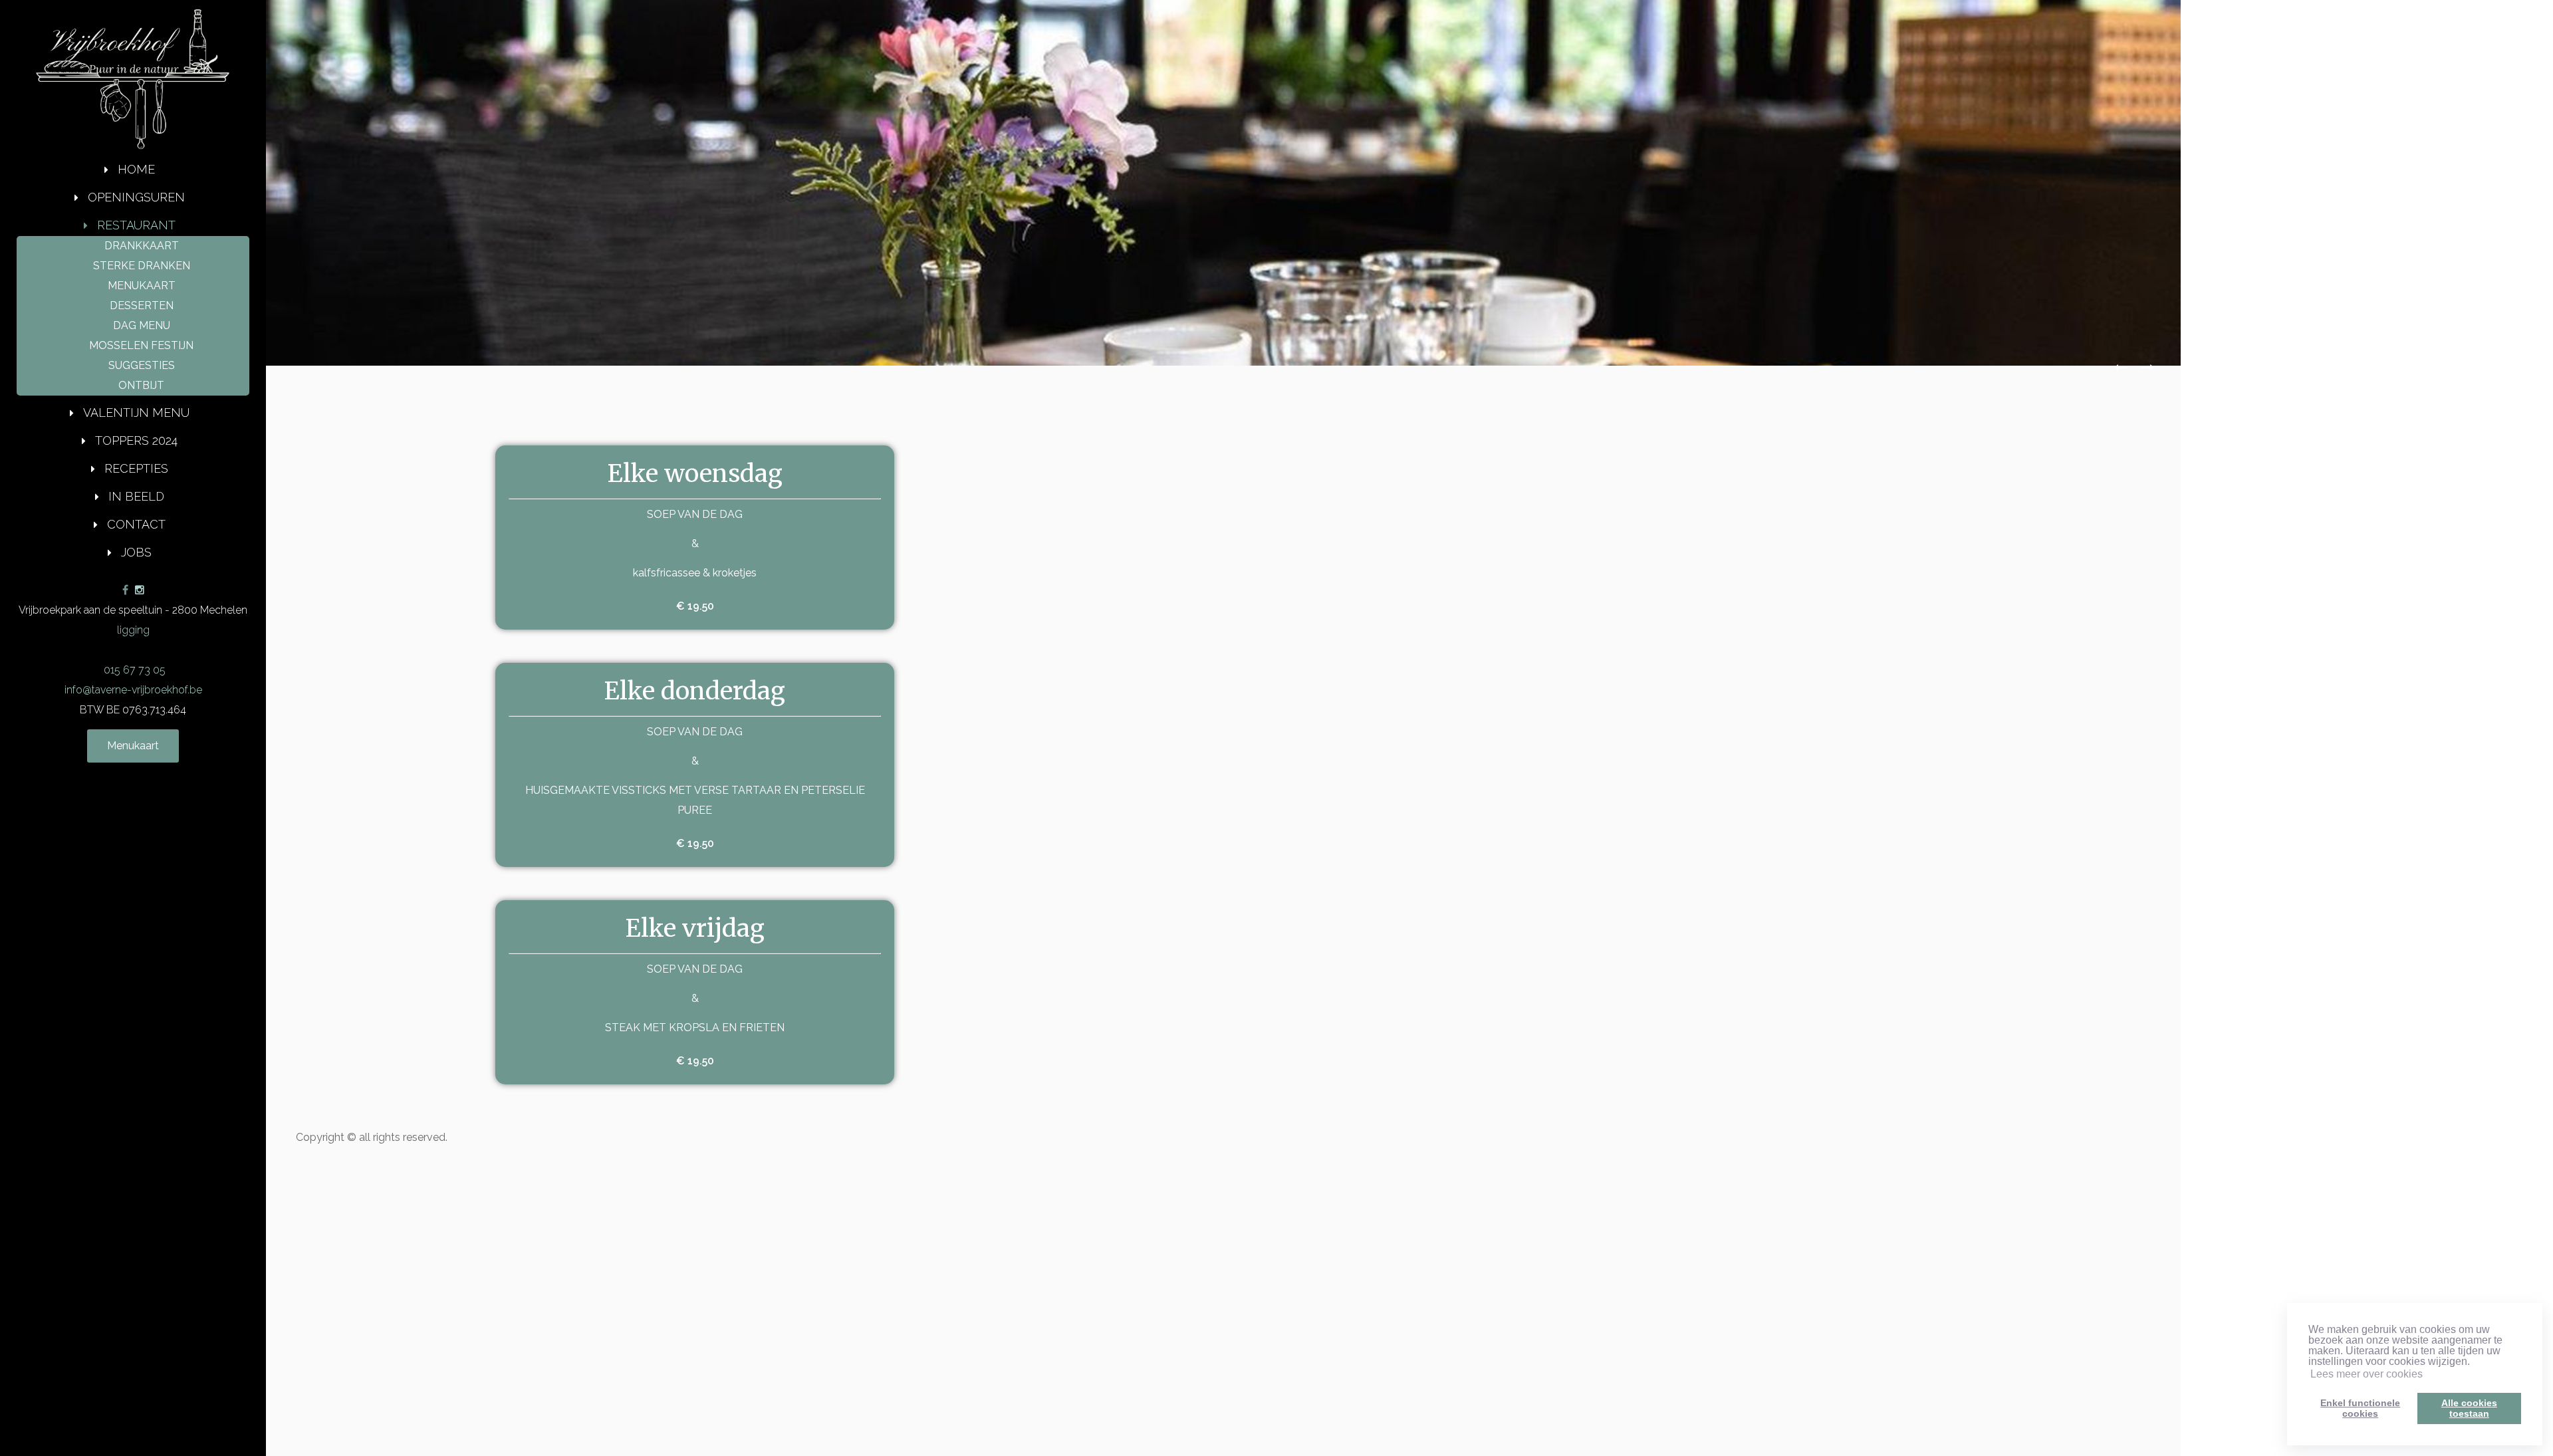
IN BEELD (136, 496)
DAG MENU (142, 325)
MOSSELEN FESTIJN (141, 345)
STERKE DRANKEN (142, 266)
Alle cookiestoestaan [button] (2469, 1408)
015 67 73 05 (133, 670)
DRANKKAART (142, 246)
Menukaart (133, 746)
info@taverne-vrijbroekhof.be (133, 690)
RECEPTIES (136, 468)
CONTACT (136, 524)
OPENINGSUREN (136, 197)
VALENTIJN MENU (136, 413)
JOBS (136, 552)
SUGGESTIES (142, 365)
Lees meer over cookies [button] (2367, 1374)
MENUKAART (142, 286)
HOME (136, 169)
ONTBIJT (141, 385)
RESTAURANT (136, 225)
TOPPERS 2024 (136, 440)
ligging (133, 630)
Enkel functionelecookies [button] (2360, 1408)
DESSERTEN (142, 305)
